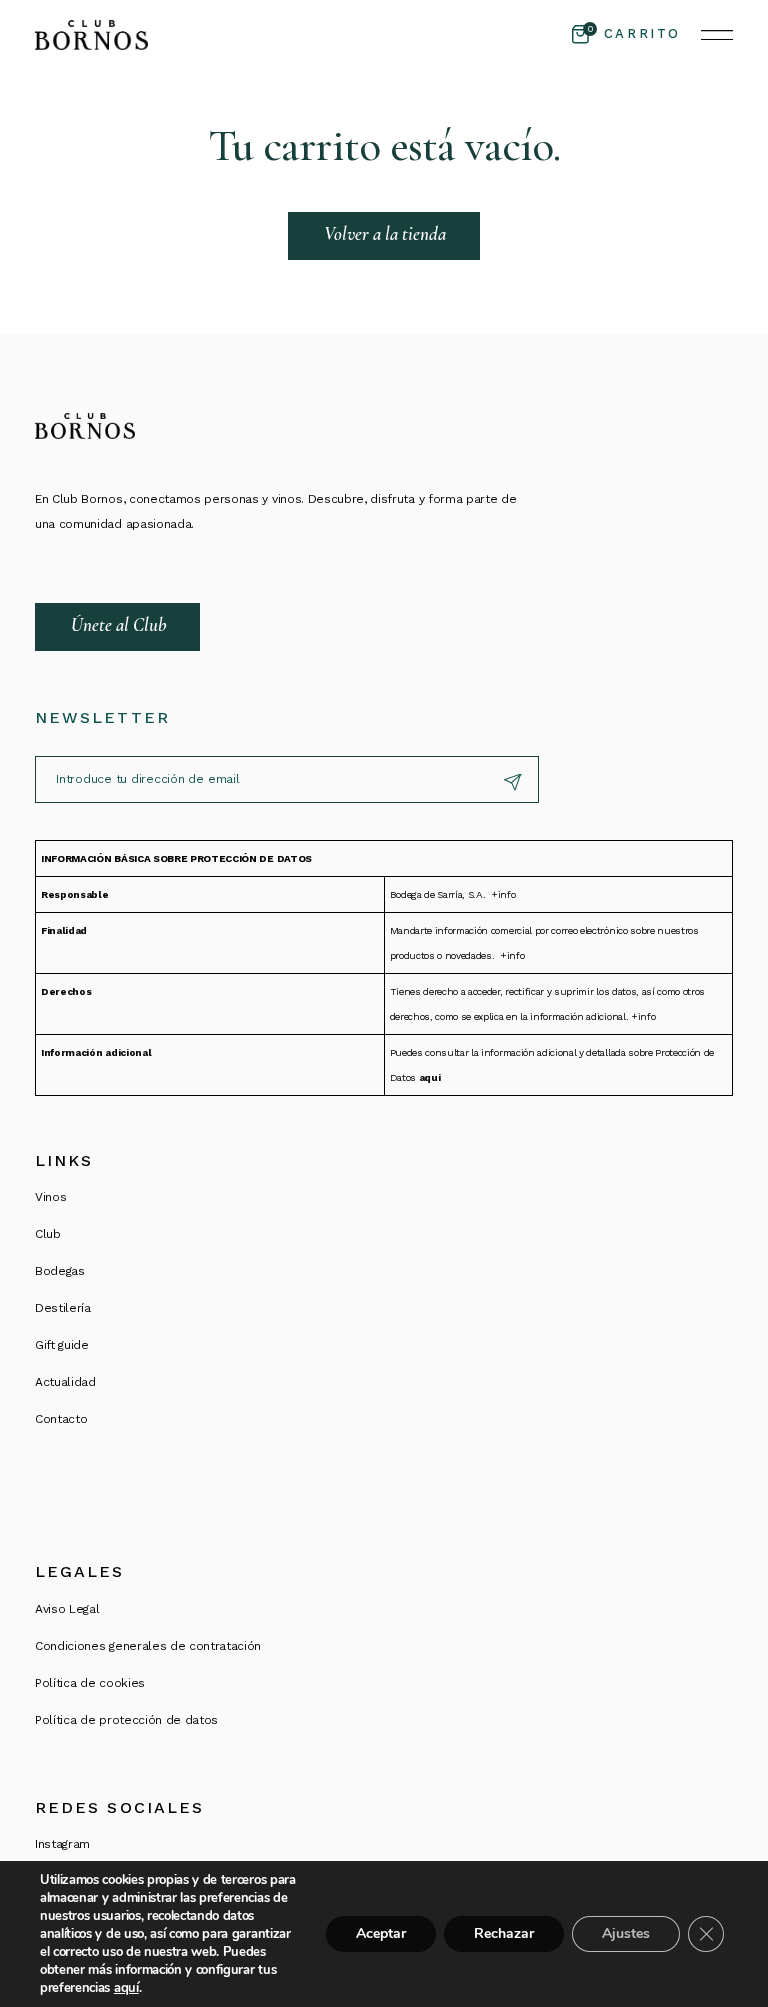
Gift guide (62, 1345)
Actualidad (65, 1382)
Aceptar (381, 1933)
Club (48, 1234)
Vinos (50, 1197)
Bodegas (60, 1271)
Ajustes (626, 1933)
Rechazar (504, 1933)
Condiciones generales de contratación (148, 1646)
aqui (430, 1077)
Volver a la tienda (385, 233)
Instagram (62, 1844)
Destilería (63, 1308)
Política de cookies (90, 1683)
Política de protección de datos (126, 1720)
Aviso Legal (67, 1609)
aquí (126, 1988)
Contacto (61, 1419)
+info (503, 894)
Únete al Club (118, 624)
